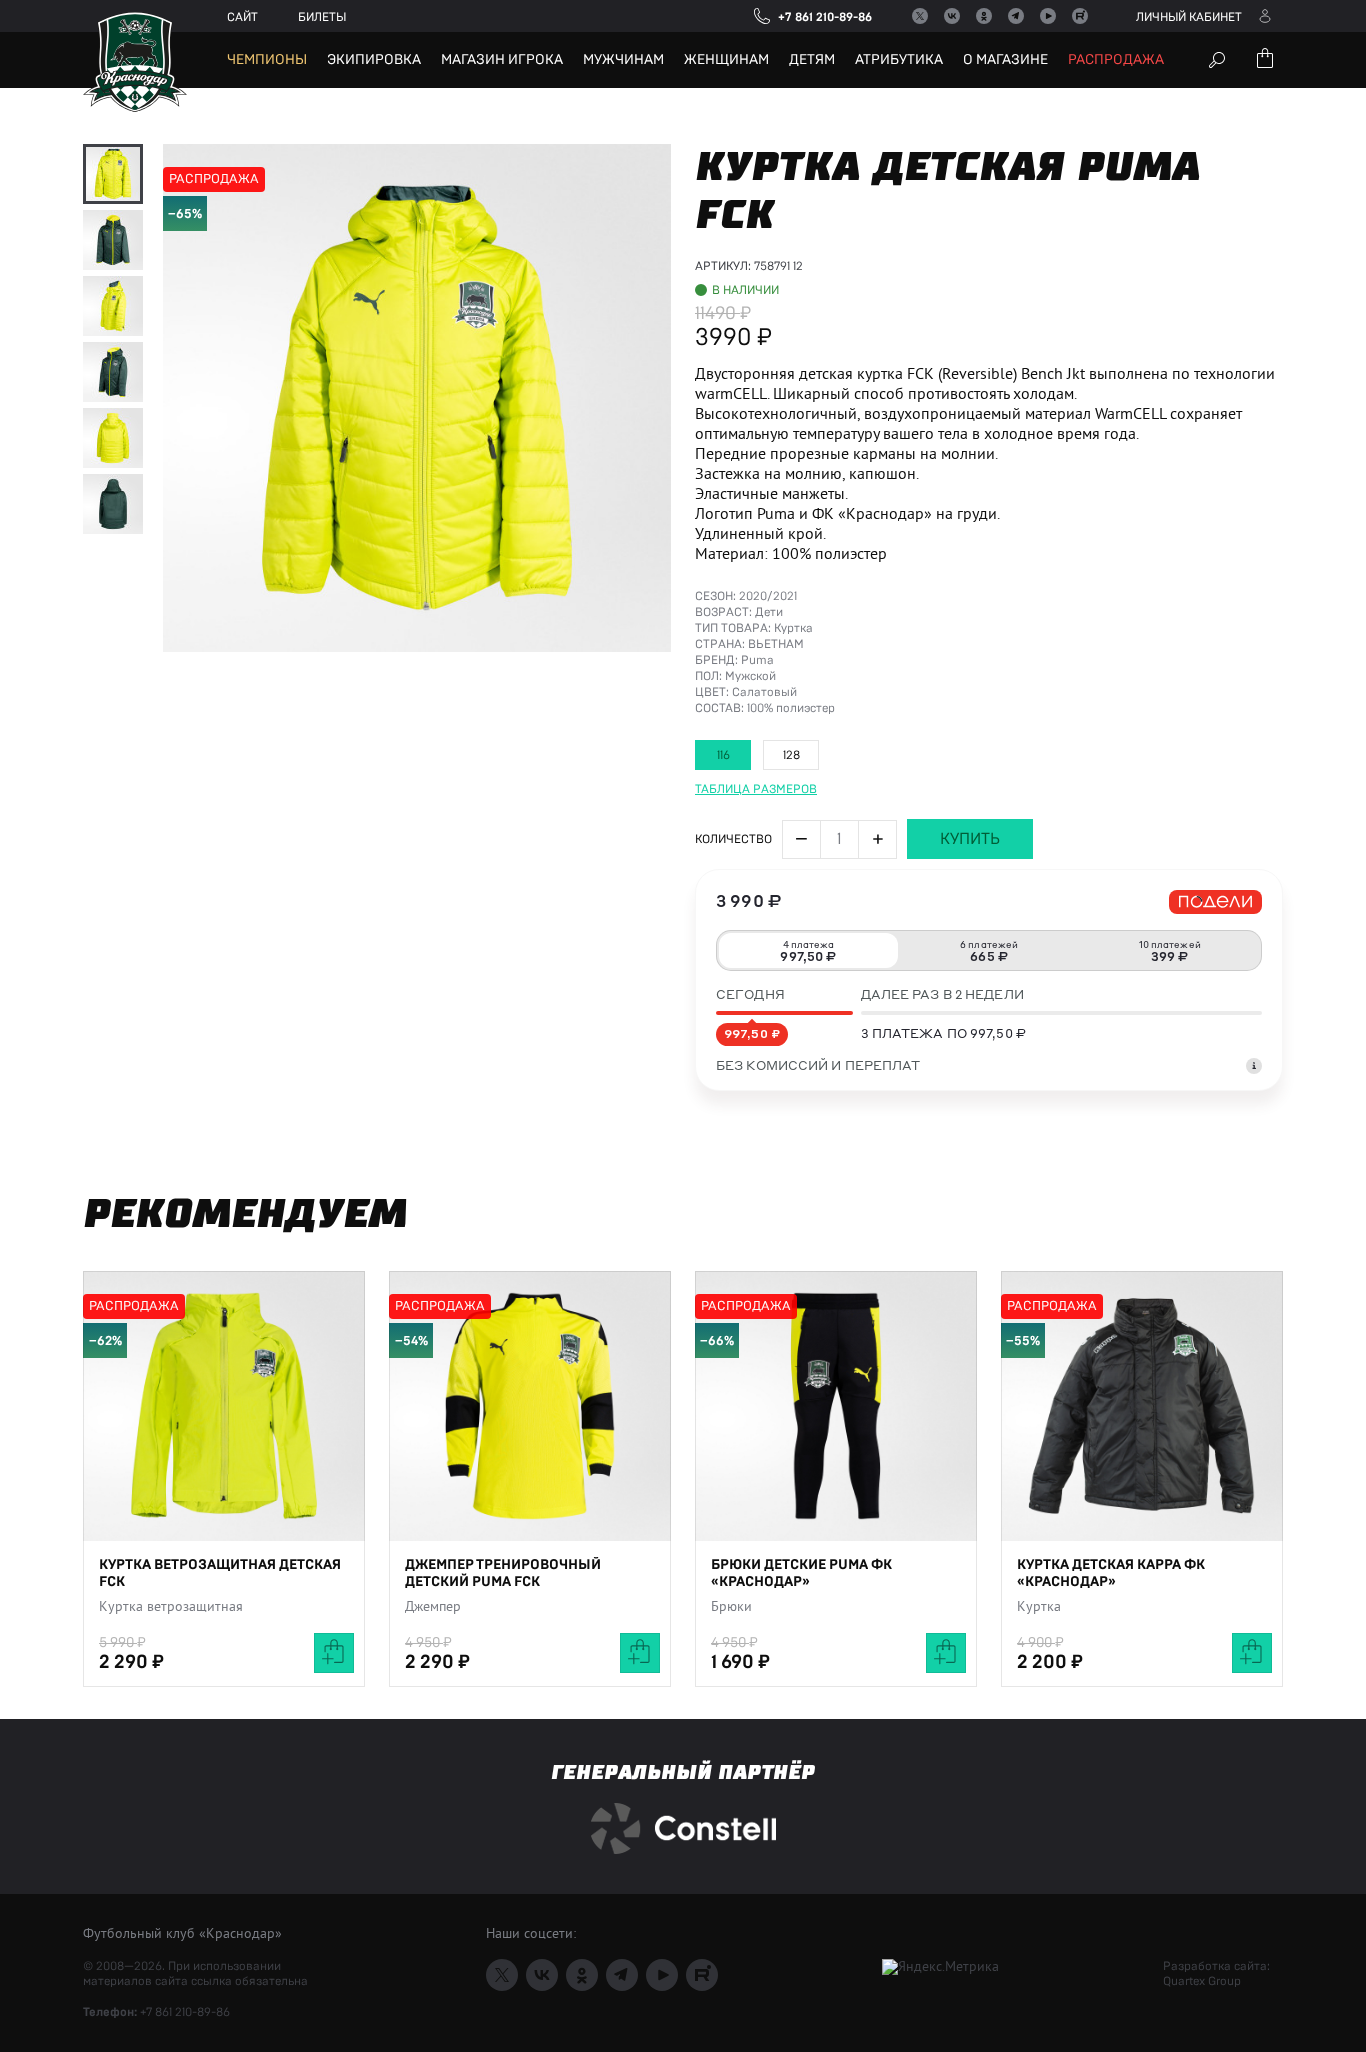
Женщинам (726, 60)
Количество (733, 839)
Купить (970, 839)
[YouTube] (1048, 16)
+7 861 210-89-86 (185, 2012)
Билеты (322, 17)
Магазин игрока (502, 60)
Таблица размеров (756, 789)
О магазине (1005, 60)
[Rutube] (1080, 16)
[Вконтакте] (952, 16)
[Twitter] (920, 16)
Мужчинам (623, 60)
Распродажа (1116, 60)
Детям (812, 60)
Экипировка (374, 60)
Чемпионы (267, 60)
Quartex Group (1202, 1981)
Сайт (242, 17)
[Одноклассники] (984, 16)
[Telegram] (1016, 16)
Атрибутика (899, 60)
